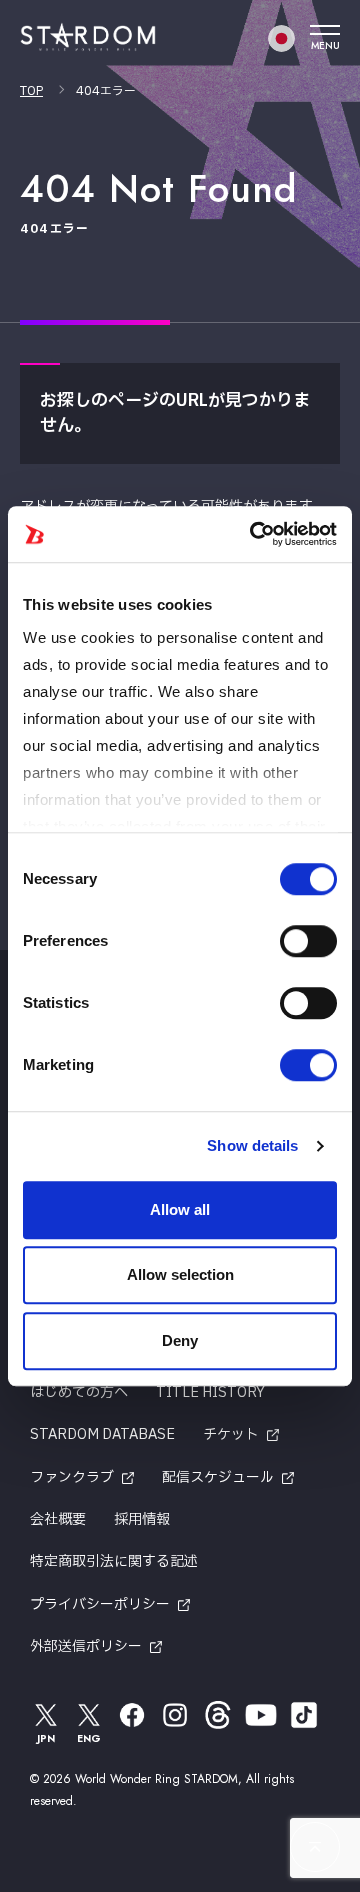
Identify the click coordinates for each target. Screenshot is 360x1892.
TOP (31, 91)
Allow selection (180, 1274)
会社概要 (58, 1519)
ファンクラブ (72, 1477)
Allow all (180, 1209)
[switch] (308, 941)
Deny (180, 1340)
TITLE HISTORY (210, 1392)
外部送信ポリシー (86, 1646)
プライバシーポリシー (100, 1604)
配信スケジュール (218, 1477)
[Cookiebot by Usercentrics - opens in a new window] (254, 534)
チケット (231, 1434)
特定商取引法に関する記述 (114, 1561)
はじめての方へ (79, 1392)
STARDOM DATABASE (102, 1434)
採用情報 (142, 1519)
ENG (89, 1738)
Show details (252, 1145)
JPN (46, 1738)
